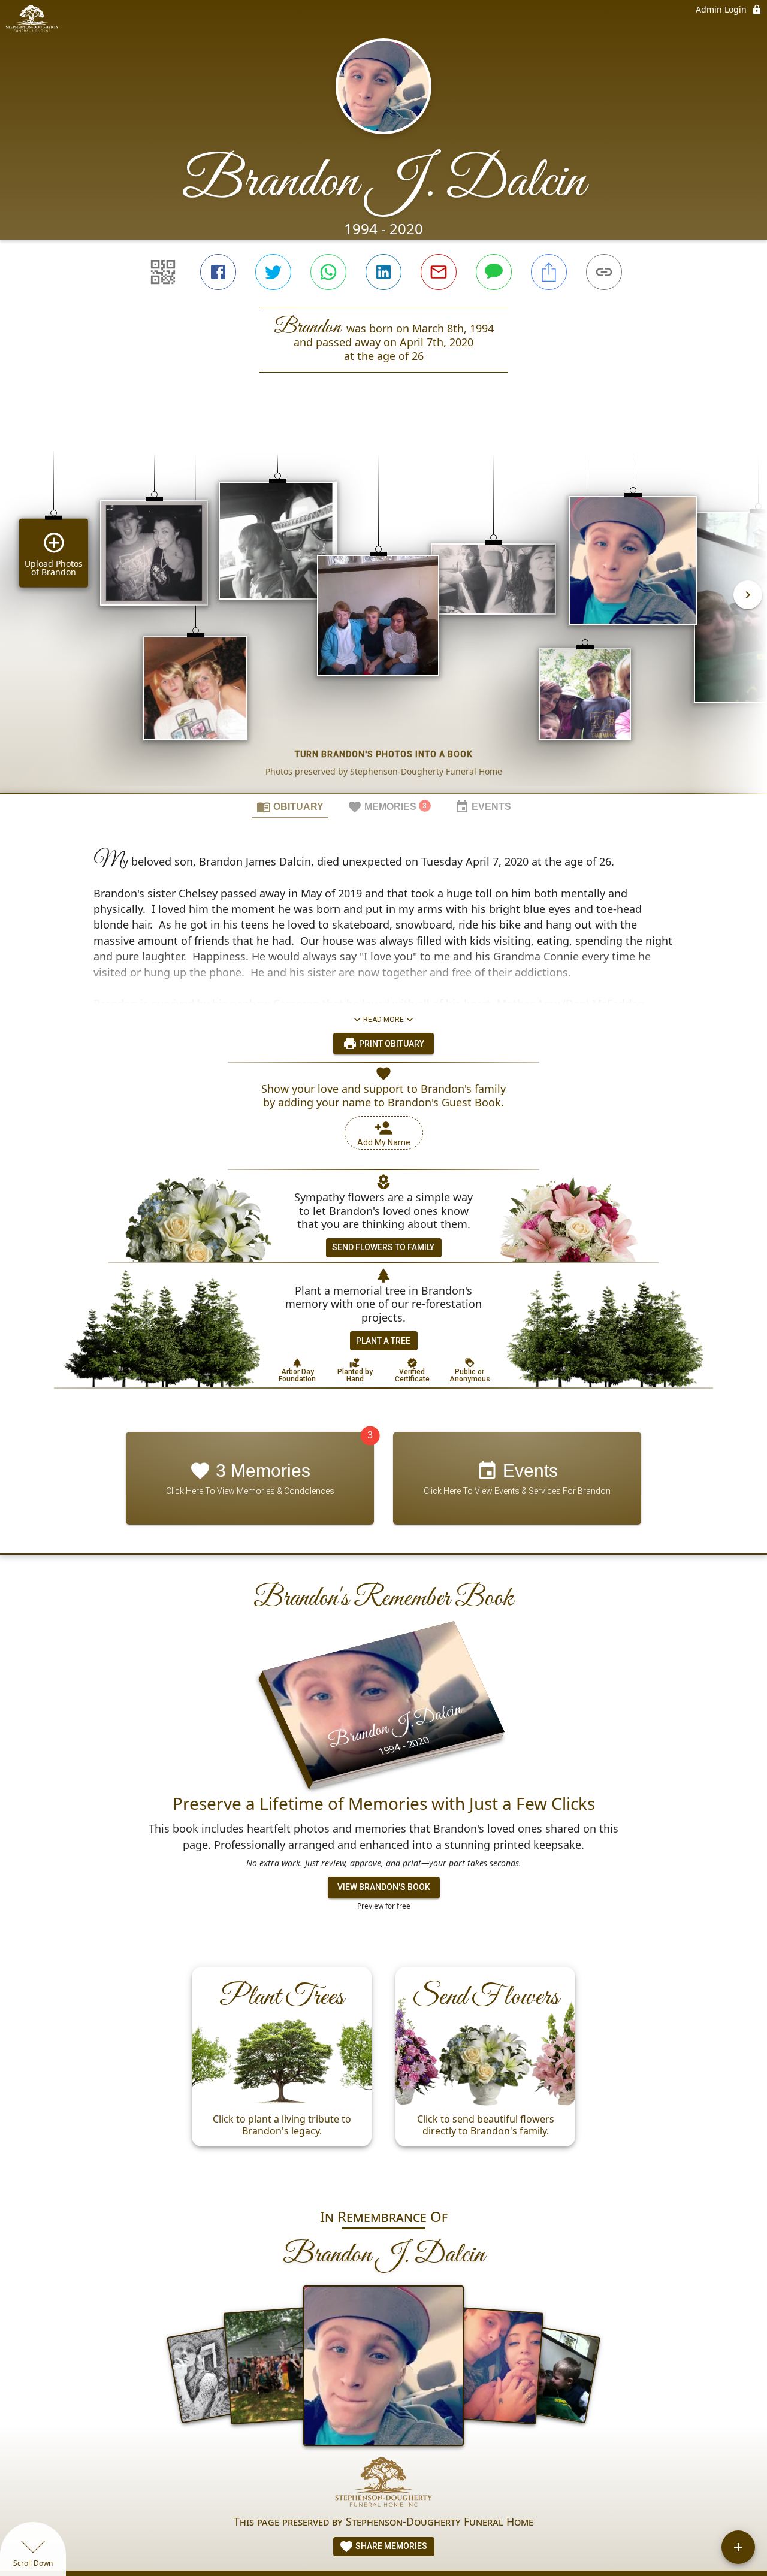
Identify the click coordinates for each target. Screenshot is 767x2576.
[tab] (290, 806)
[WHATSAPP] (328, 272)
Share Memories (390, 2546)
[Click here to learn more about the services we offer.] (383, 2485)
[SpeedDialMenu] (738, 2547)
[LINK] (604, 272)
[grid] (383, 603)
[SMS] (494, 272)
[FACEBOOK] (218, 272)
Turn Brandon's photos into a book (384, 754)
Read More (383, 1020)
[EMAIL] (439, 272)
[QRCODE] (163, 272)
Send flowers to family (383, 1247)
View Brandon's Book (384, 1887)
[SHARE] (549, 272)
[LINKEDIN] (383, 272)
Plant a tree (383, 1341)
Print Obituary (391, 1044)
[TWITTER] (273, 272)
